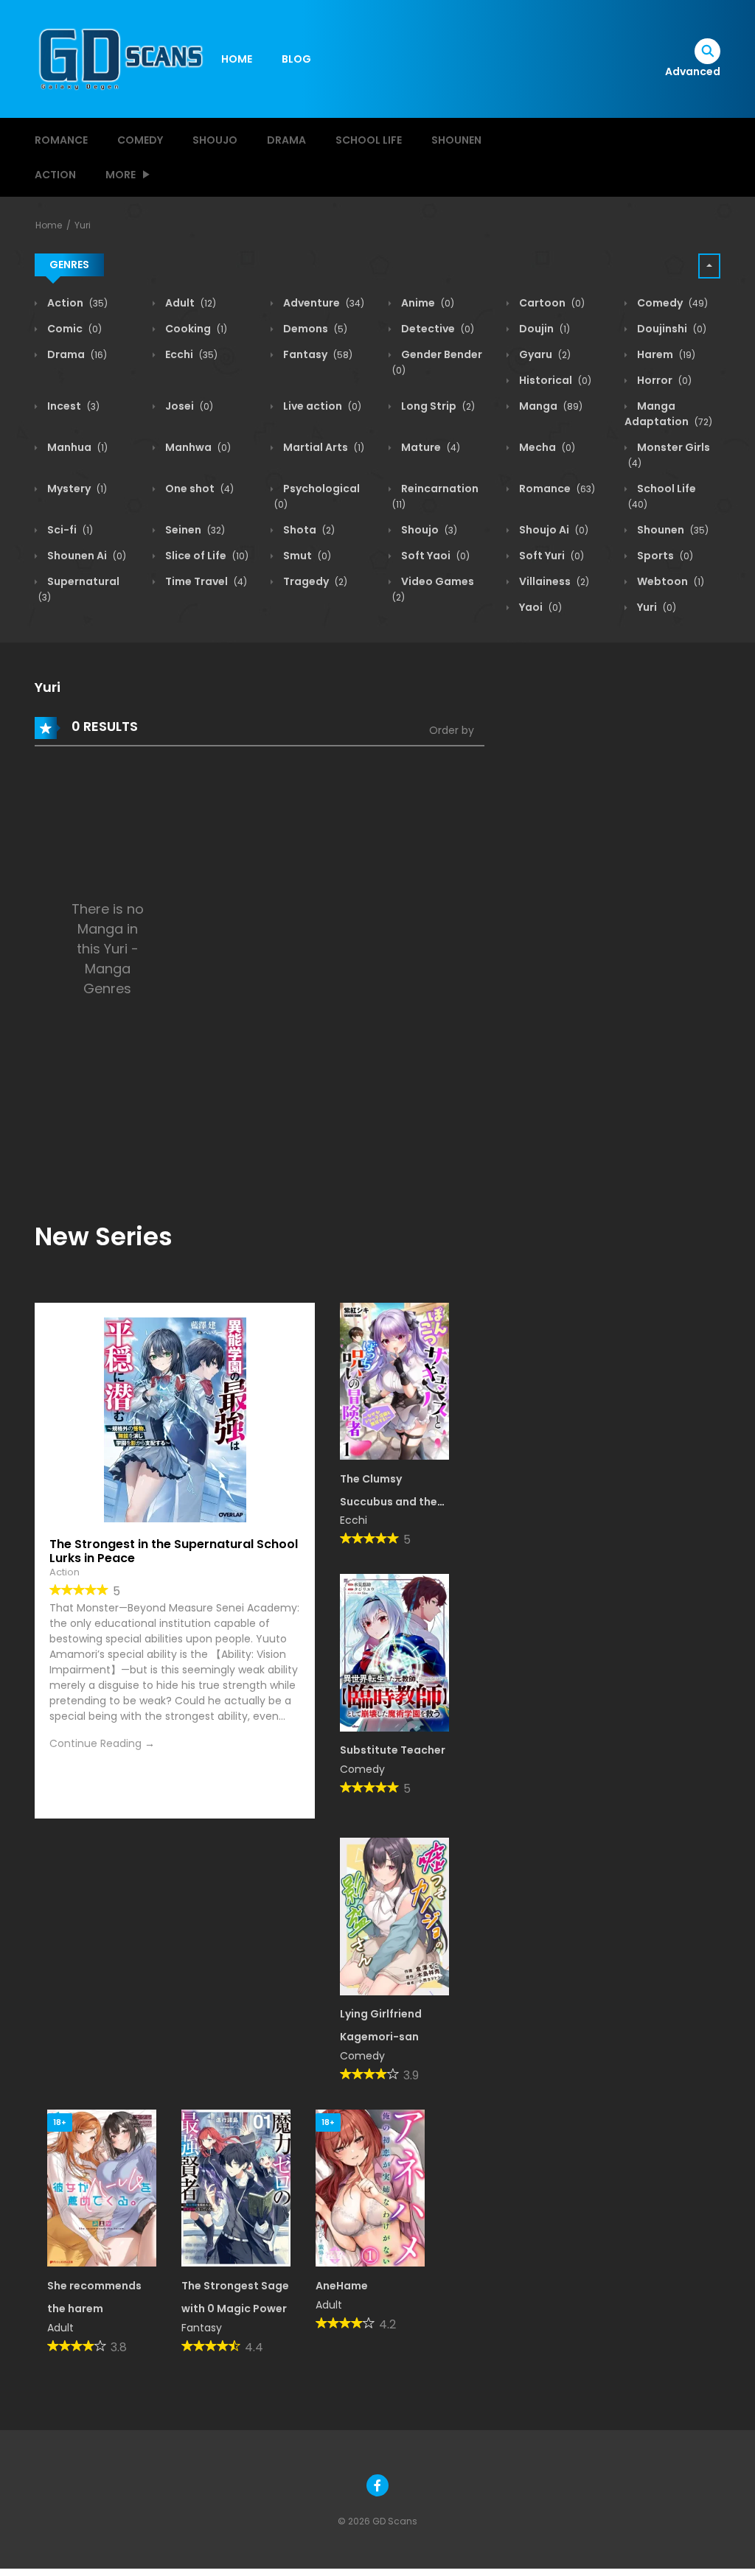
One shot (198, 489)
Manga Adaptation (668, 414)
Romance (61, 140)
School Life (369, 140)
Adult (189, 303)
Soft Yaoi (434, 556)
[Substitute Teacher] (394, 1652)
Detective (436, 329)
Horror (663, 380)
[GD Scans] (120, 58)
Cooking (195, 329)
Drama (286, 140)
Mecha (546, 447)
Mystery (76, 489)
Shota (308, 530)
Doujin (543, 329)
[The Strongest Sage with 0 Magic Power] (236, 2188)
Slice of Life (206, 556)
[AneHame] (370, 2188)
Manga (550, 406)
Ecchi (190, 354)
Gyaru (544, 354)
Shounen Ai (86, 556)
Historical (554, 380)
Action (55, 175)
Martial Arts (323, 447)
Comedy (140, 140)
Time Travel (205, 581)
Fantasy (317, 354)
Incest (72, 406)
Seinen (194, 530)
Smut (306, 556)
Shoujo (215, 140)
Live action (321, 406)
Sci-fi (69, 530)
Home (49, 225)
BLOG (296, 59)
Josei (188, 406)
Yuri (83, 225)
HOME (237, 59)
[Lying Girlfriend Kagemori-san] (394, 1916)
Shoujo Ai (553, 530)
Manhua (76, 447)
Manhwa (197, 447)
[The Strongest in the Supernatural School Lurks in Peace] (175, 1419)
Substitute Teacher (393, 1750)
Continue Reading (95, 1743)
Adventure (323, 303)
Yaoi (539, 607)
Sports (664, 556)
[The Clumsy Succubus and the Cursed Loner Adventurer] (394, 1380)
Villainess (553, 581)
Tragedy (314, 581)
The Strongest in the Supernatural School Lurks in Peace (174, 1551)
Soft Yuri (550, 556)
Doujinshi (671, 329)
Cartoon (551, 303)
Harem (665, 354)
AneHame (342, 2286)
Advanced (693, 71)
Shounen (456, 140)
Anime (427, 303)
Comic (73, 329)
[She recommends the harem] (102, 2188)
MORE (121, 175)
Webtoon (669, 581)
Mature (429, 447)
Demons (314, 329)
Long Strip (437, 406)
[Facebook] (377, 2485)
